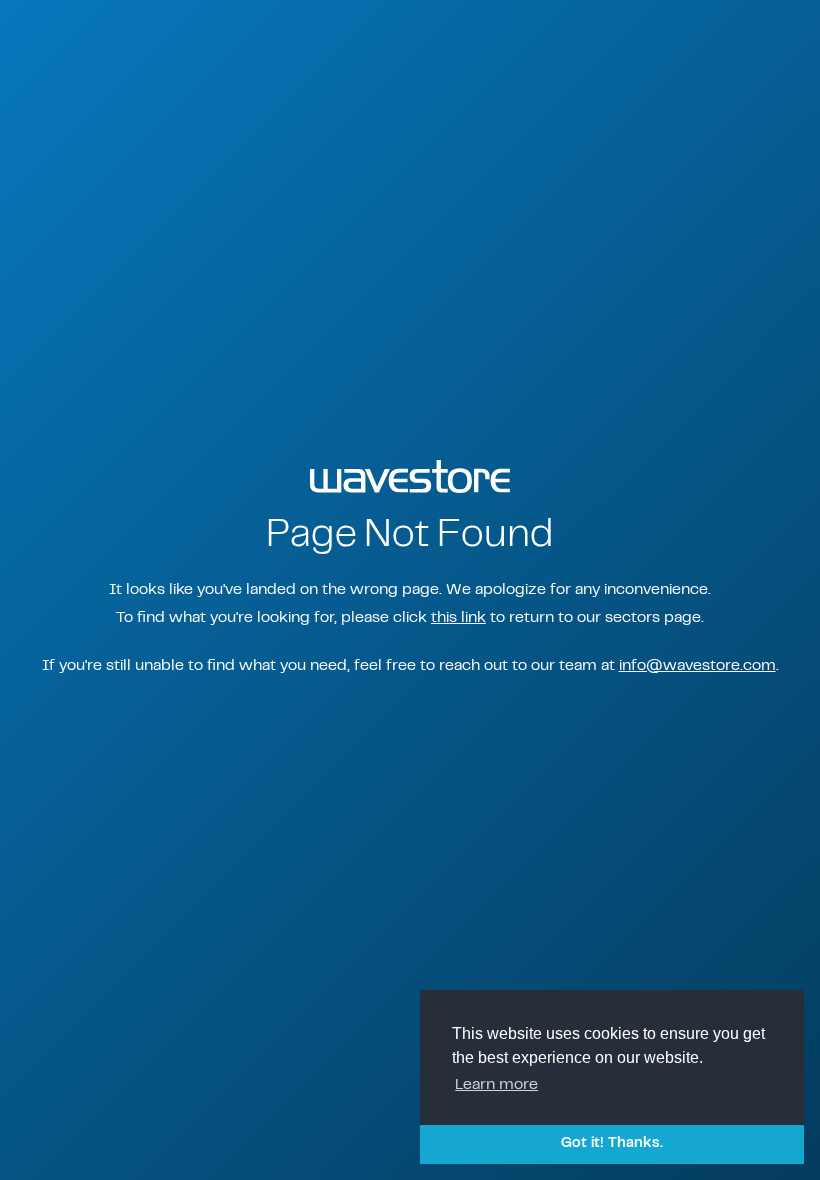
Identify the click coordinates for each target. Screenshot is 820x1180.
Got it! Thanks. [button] (612, 1143)
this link (458, 618)
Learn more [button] (496, 1085)
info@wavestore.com (697, 666)
